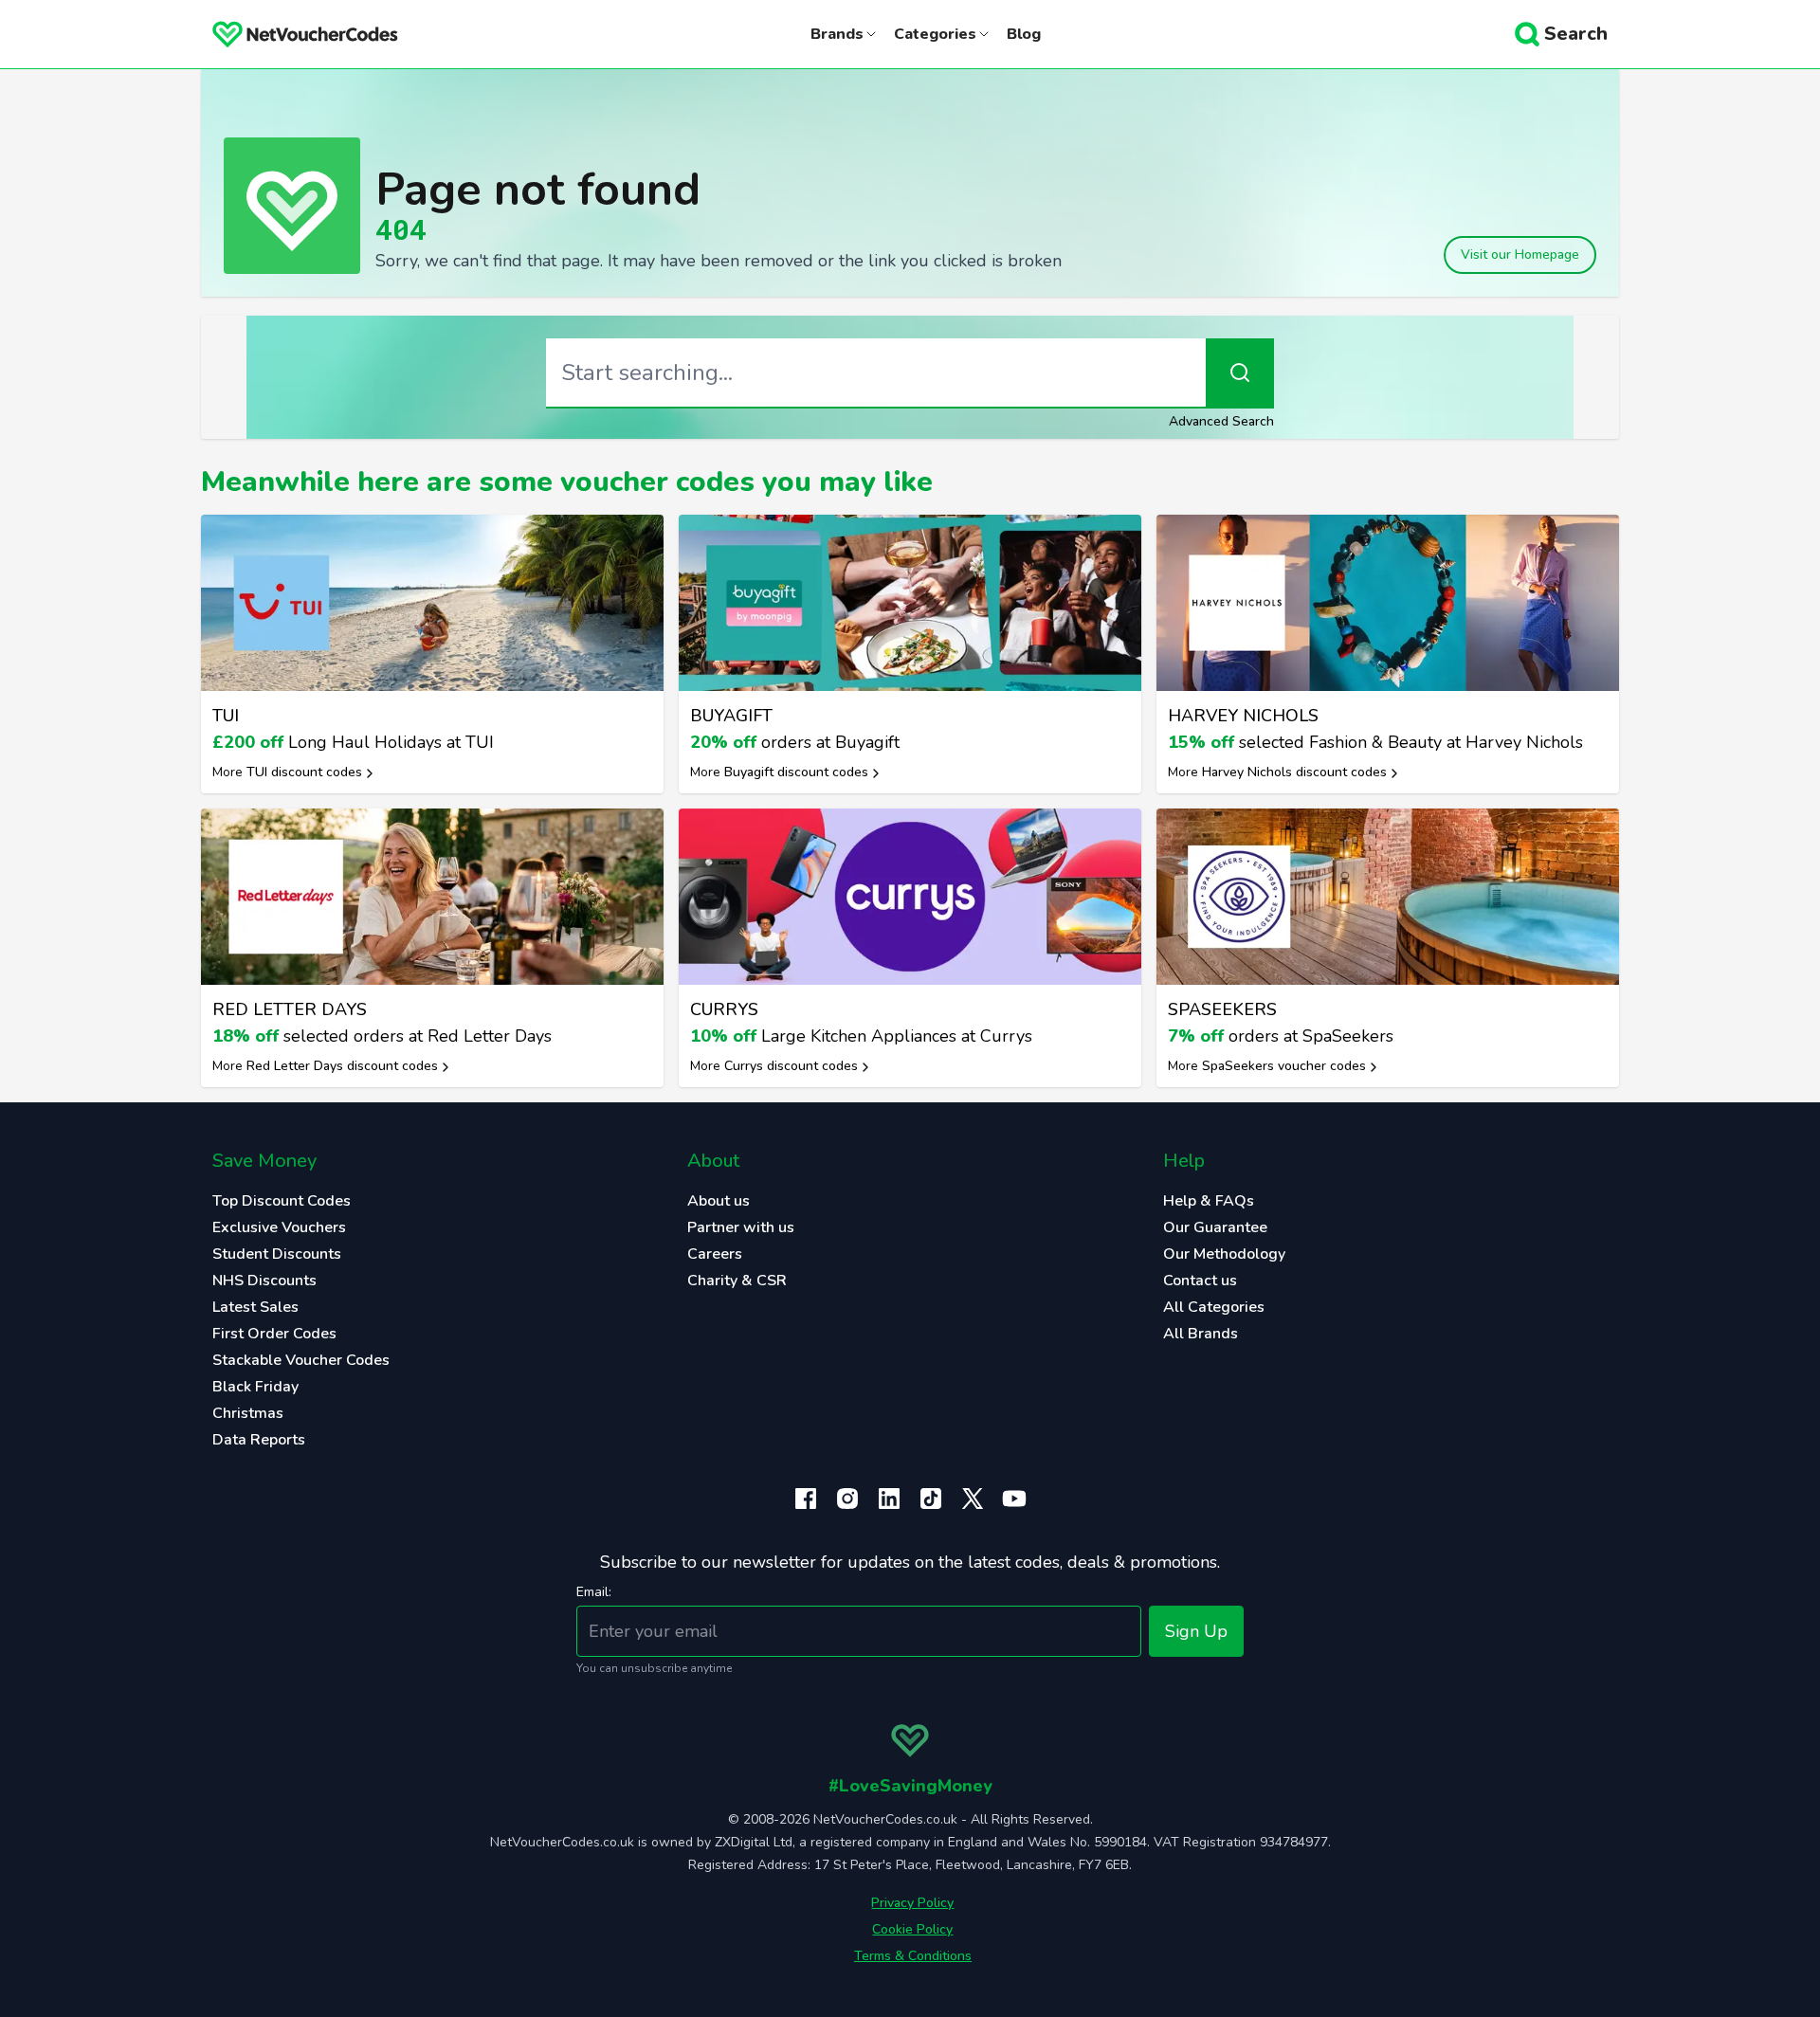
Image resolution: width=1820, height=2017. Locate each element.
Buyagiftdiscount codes (796, 772)
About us (719, 1201)
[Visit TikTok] (931, 1499)
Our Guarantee (1215, 1227)
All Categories (1214, 1307)
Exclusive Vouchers (279, 1227)
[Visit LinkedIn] (889, 1499)
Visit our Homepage (1520, 254)
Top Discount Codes (282, 1201)
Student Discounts (277, 1254)
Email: (594, 1592)
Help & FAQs (1209, 1201)
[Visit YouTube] (1014, 1499)
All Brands (1201, 1334)
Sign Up (1196, 1631)
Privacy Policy (912, 1903)
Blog (1024, 34)
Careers (715, 1254)
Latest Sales (255, 1307)
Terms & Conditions (913, 1956)
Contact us (1200, 1281)
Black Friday (255, 1387)
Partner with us (741, 1227)
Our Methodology (1224, 1254)
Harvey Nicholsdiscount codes (1294, 772)
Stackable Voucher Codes (301, 1360)
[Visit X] (973, 1499)
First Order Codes (274, 1334)
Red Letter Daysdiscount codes (342, 1066)
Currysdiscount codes (791, 1066)
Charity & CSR (737, 1281)
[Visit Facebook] (806, 1499)
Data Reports (259, 1440)
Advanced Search (1221, 421)
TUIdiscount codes (304, 772)
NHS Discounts (264, 1281)
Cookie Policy (912, 1929)
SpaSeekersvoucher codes (1284, 1066)
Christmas (248, 1413)
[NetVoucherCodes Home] (290, 34)
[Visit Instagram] (847, 1499)
